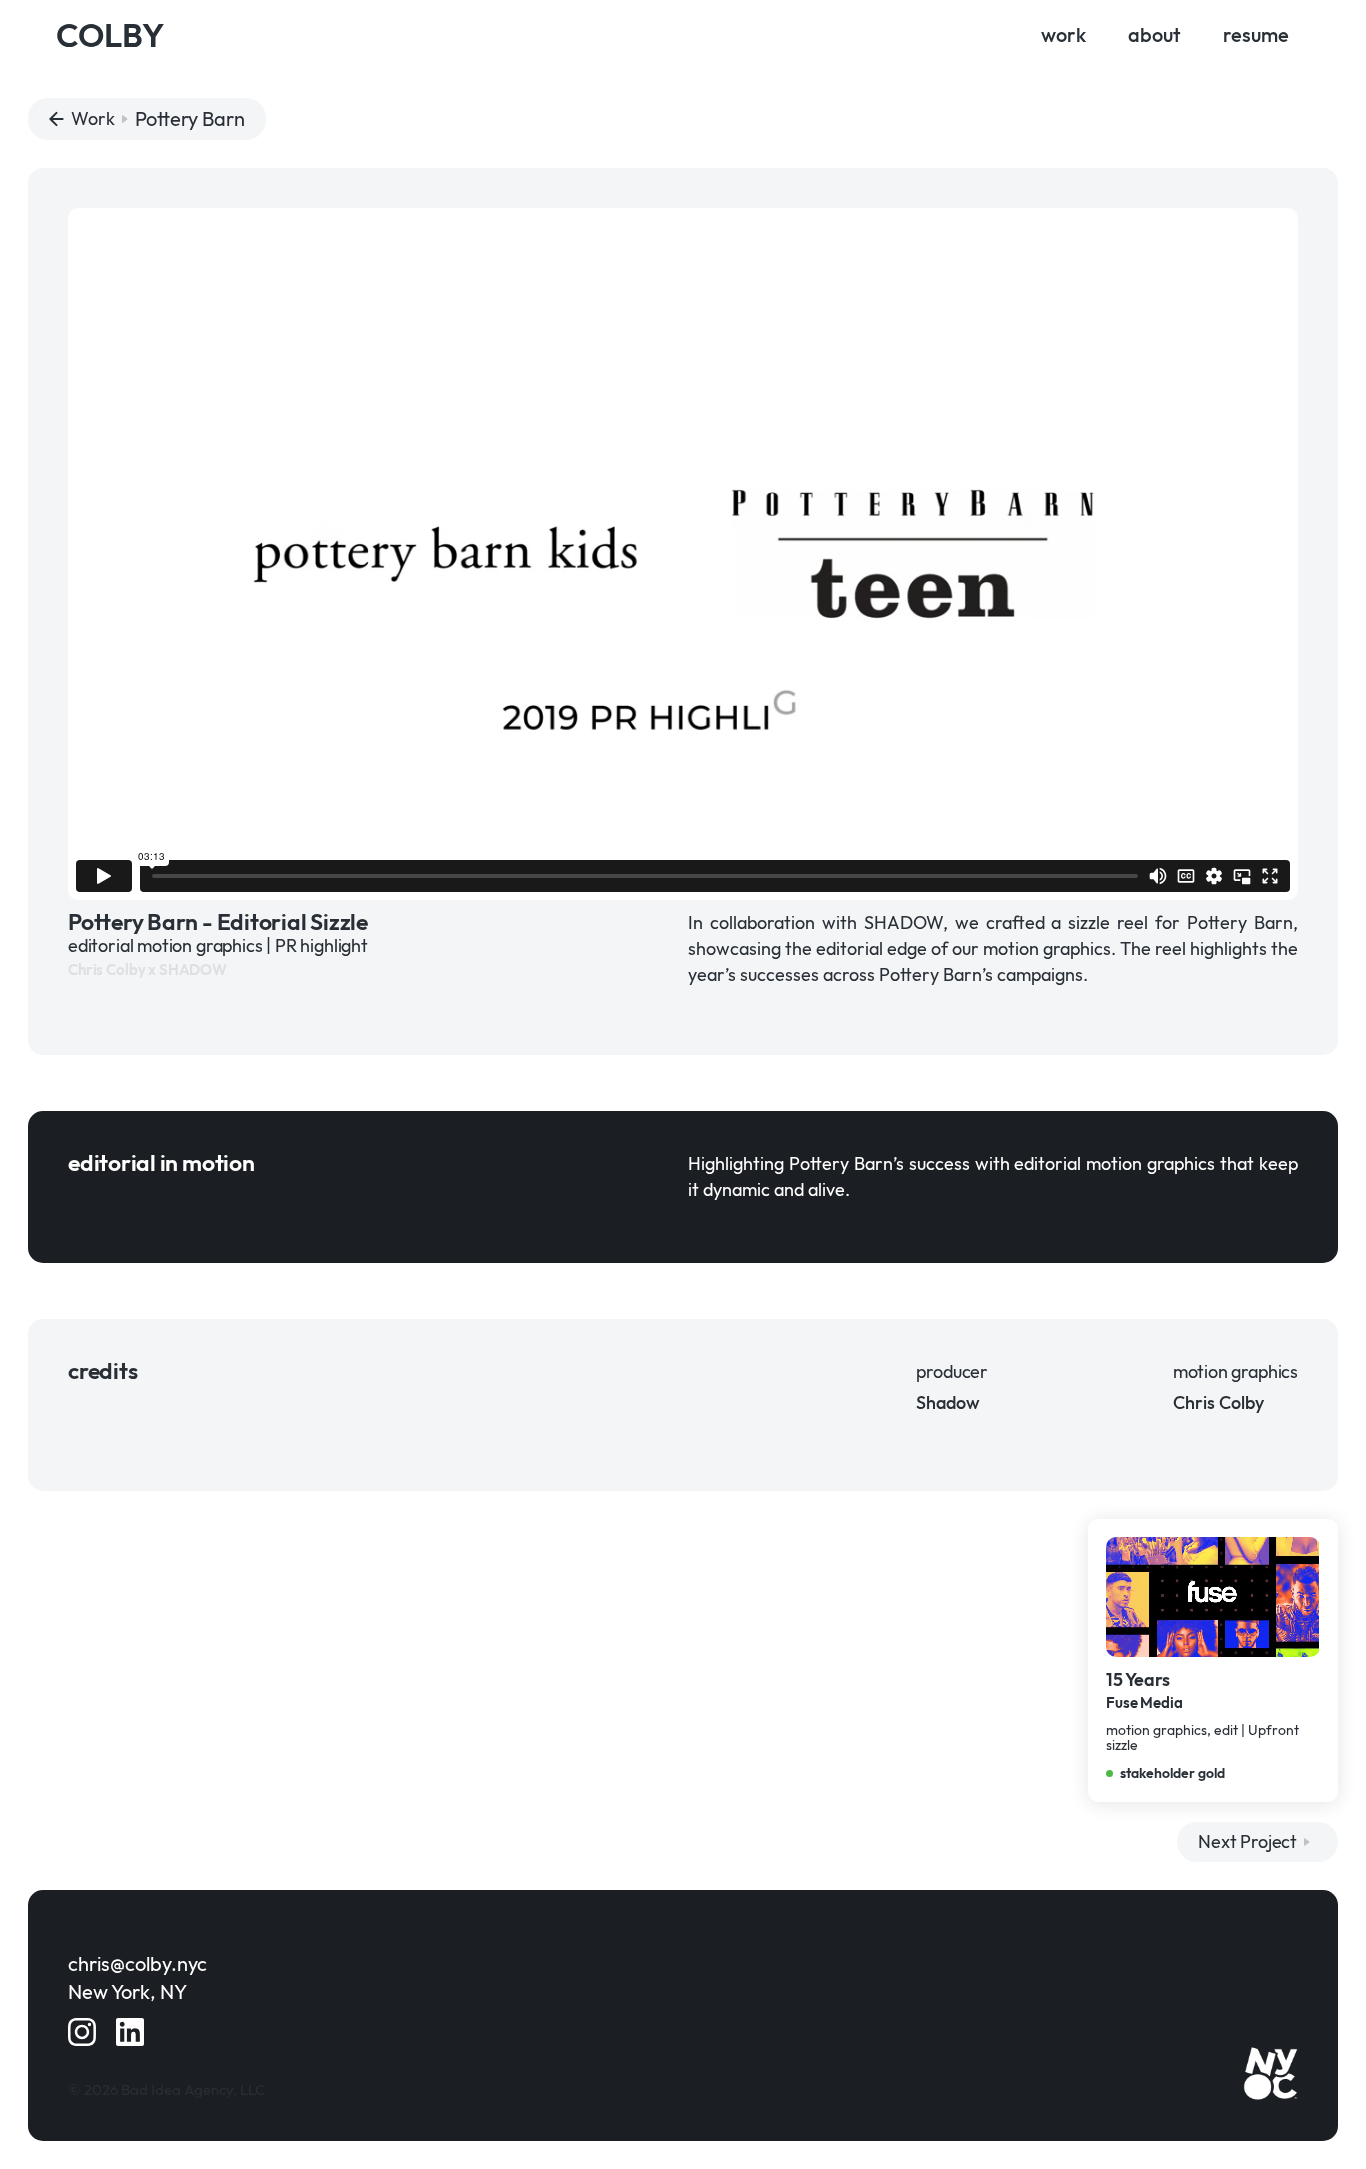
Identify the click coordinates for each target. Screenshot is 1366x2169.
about (1154, 34)
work (1063, 34)
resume (1256, 34)
